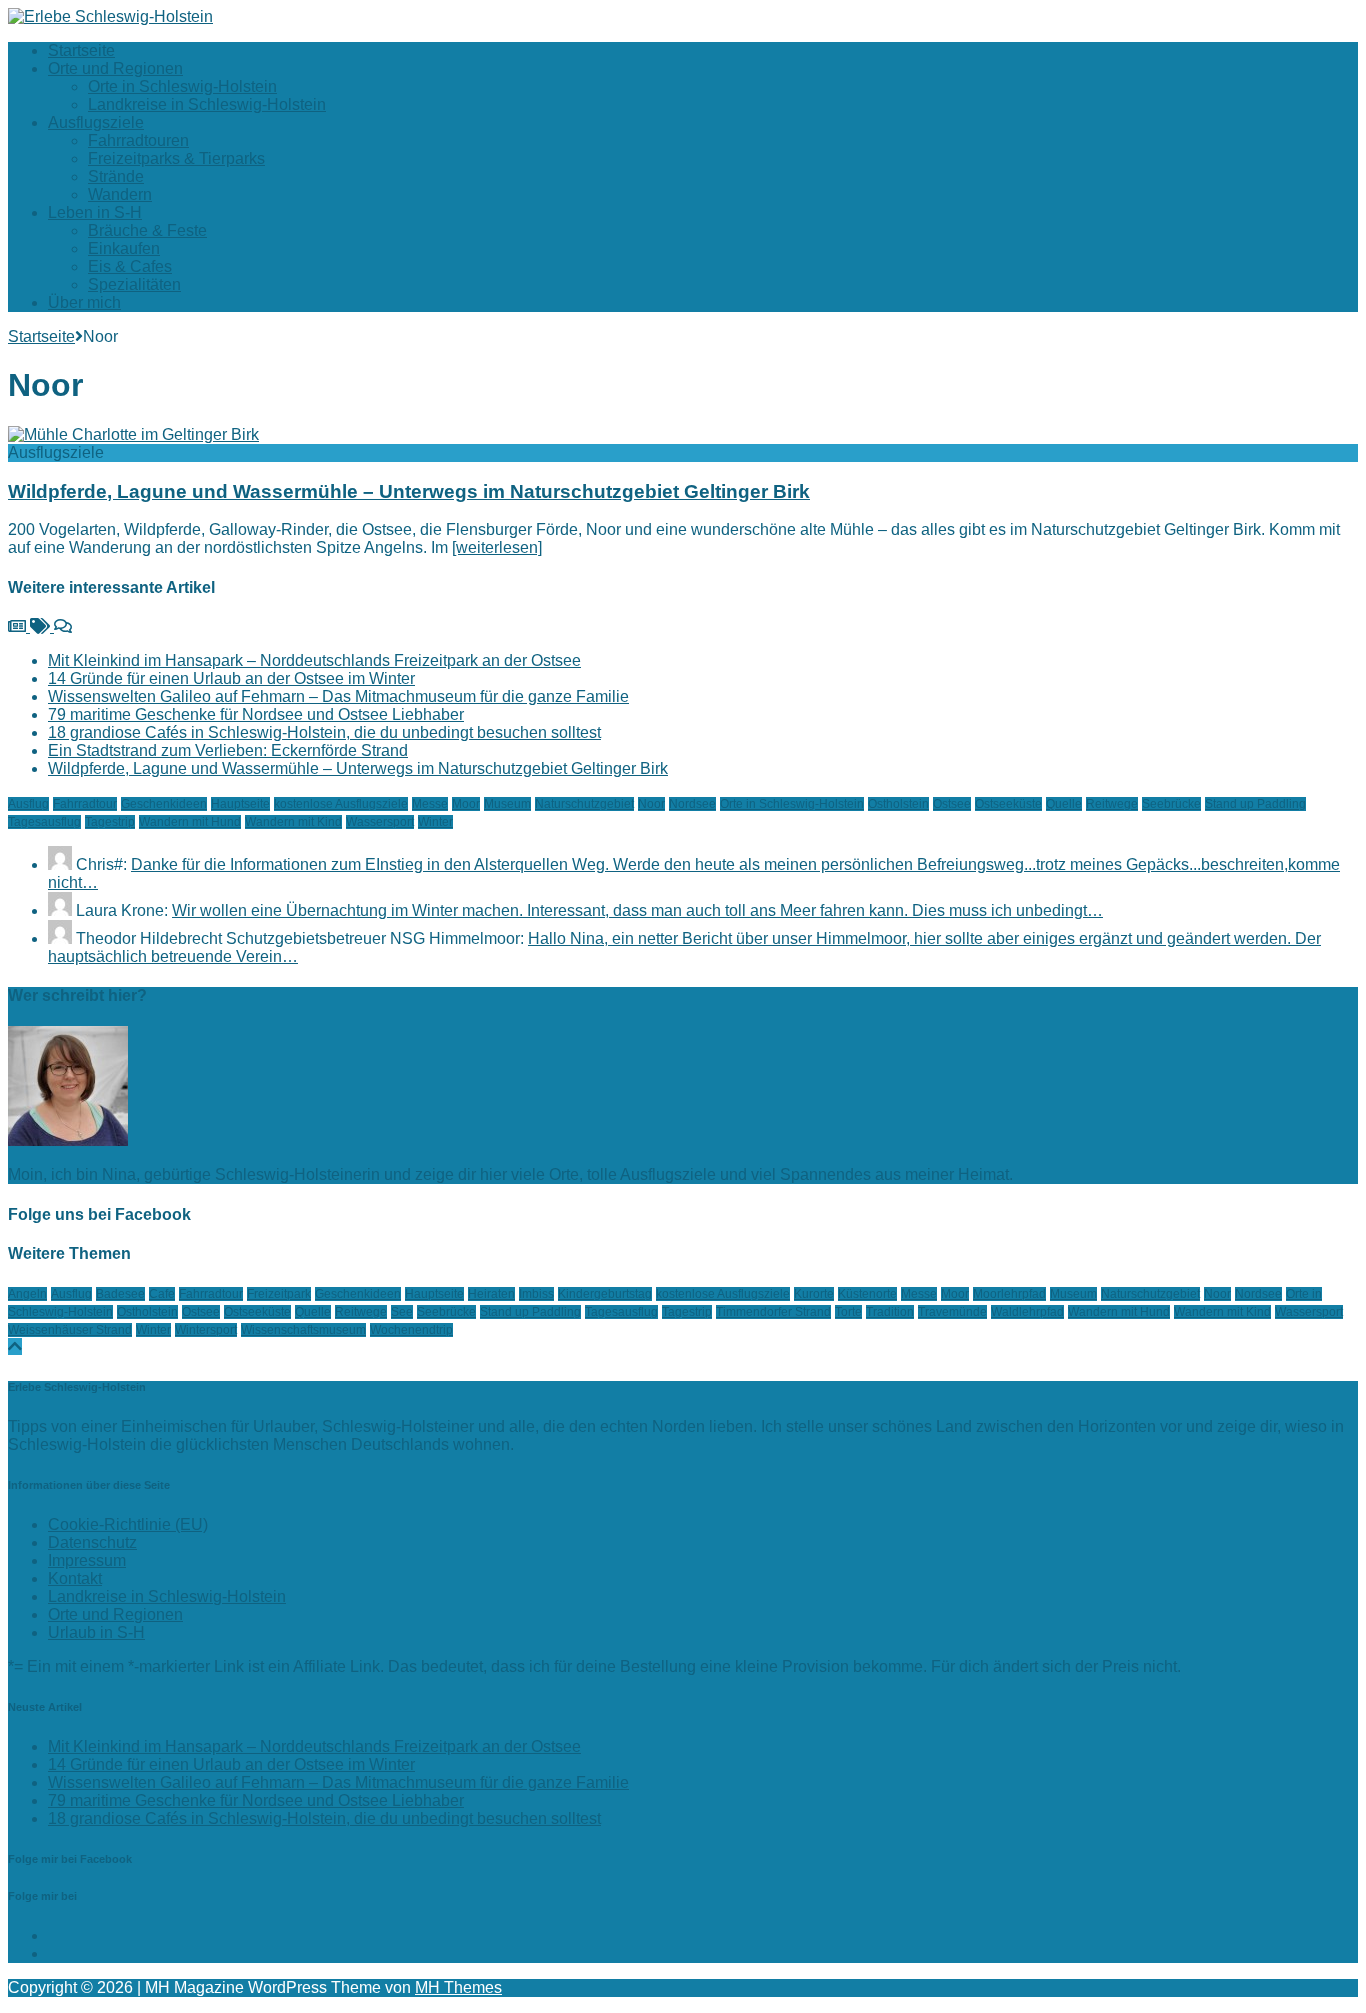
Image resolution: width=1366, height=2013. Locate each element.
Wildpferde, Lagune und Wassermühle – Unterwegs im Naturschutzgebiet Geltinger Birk (409, 491)
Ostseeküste (1008, 804)
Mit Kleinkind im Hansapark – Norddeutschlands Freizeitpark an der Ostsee (314, 660)
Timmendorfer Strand (773, 1312)
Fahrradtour (85, 804)
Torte (848, 1312)
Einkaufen (124, 248)
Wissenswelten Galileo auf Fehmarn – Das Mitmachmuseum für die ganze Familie (338, 696)
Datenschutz (92, 1542)
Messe (430, 804)
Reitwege (1112, 804)
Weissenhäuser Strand (70, 1330)
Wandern (120, 194)
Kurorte (814, 1294)
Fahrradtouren (138, 140)
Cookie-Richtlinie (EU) (128, 1524)
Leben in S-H (95, 212)
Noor (651, 804)
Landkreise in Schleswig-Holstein (207, 104)
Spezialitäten (134, 284)
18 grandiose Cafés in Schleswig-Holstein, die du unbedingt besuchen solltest (324, 732)
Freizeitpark (279, 1294)
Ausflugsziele (96, 122)
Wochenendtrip (411, 1330)
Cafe (162, 1294)
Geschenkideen (164, 804)
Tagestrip (110, 822)
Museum (507, 804)
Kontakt (75, 1578)
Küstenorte (867, 1294)
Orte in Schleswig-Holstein (182, 86)
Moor (466, 804)
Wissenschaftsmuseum (303, 1330)
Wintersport (206, 1330)
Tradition (890, 1312)
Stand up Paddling (1255, 804)
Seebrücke (1171, 804)
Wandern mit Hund (190, 822)
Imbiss (536, 1294)
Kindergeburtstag (605, 1294)
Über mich (84, 302)
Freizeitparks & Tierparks (176, 158)
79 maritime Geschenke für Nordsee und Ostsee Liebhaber (256, 714)
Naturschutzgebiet (584, 804)
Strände (116, 176)
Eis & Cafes (130, 266)
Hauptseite (240, 804)
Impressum (87, 1560)
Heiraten (491, 1294)
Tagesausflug (44, 822)
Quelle (1064, 804)
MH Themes (458, 1987)
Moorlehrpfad (1009, 1294)
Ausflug (28, 804)
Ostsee (952, 804)
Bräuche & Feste (147, 230)
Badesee (120, 1294)
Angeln (27, 1294)
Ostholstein (898, 804)
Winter (435, 822)
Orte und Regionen (115, 68)
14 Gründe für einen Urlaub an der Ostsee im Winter (231, 678)
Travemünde (952, 1312)
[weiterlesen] (497, 547)
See (402, 1312)
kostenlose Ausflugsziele (341, 804)
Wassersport (380, 822)
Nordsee (692, 804)
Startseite (81, 50)
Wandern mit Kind (293, 822)
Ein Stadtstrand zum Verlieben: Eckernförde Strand (228, 750)
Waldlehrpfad (1027, 1312)
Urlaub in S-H (96, 1632)
